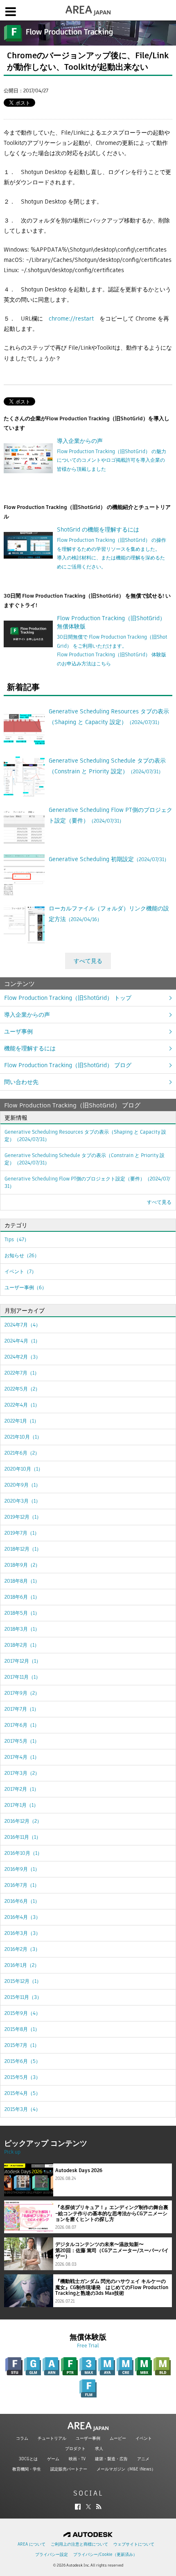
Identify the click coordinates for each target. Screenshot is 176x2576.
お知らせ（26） (22, 1255)
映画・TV (77, 2459)
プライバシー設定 (52, 2554)
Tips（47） (17, 1239)
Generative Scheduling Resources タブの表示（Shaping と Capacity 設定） (85, 1136)
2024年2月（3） (23, 1357)
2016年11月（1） (23, 1837)
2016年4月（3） (23, 1917)
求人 (99, 2449)
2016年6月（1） (22, 1901)
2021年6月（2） (22, 1453)
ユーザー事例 (88, 2438)
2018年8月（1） (22, 1581)
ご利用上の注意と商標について (79, 2544)
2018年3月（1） (22, 1629)
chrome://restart (71, 319)
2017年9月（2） (22, 1693)
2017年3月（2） (22, 1773)
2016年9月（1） (22, 1869)
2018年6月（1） (22, 1597)
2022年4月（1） (22, 1405)
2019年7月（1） (22, 1533)
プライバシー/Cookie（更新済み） (105, 2554)
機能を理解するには (30, 1048)
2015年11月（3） (23, 1997)
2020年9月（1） (23, 1485)
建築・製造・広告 (111, 2459)
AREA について (32, 2544)
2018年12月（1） (23, 1549)
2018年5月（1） (22, 1613)
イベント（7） (20, 1271)
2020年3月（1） (23, 1501)
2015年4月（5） (23, 2093)
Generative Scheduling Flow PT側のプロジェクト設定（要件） (87, 1182)
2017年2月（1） (22, 1789)
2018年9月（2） (22, 1565)
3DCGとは (28, 2459)
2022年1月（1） (22, 1421)
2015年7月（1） (22, 2045)
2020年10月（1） (24, 1469)
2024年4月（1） (22, 1341)
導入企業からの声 (27, 1015)
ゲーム (53, 2459)
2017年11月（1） (23, 1677)
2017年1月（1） (21, 1805)
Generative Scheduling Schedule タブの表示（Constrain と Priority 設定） (85, 1159)
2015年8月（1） (22, 2029)
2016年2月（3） (22, 1949)
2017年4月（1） (22, 1757)
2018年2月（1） (22, 1645)
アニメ (143, 2459)
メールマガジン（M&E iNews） (126, 2469)
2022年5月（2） (22, 1389)
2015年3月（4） (23, 2109)
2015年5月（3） (23, 2077)
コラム (22, 2438)
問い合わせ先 (21, 1082)
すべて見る (88, 961)
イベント (144, 2438)
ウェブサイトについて (134, 2544)
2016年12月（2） (23, 1821)
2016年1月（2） (22, 1965)
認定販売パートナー (69, 2469)
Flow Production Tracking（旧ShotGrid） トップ (68, 998)
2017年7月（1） (22, 1709)
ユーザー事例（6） (26, 1287)
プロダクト (75, 2449)
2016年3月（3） (23, 1933)
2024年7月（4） (23, 1325)
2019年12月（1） (23, 1517)
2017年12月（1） (23, 1661)
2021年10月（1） (23, 1437)
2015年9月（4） (23, 2013)
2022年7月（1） (22, 1373)
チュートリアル (52, 2438)
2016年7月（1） (22, 1885)
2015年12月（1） (23, 1981)
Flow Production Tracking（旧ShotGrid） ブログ (68, 1065)
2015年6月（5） (23, 2061)
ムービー (118, 2438)
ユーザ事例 (18, 1031)
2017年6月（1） (22, 1725)
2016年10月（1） (23, 1853)
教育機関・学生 (27, 2469)
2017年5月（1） (22, 1741)
